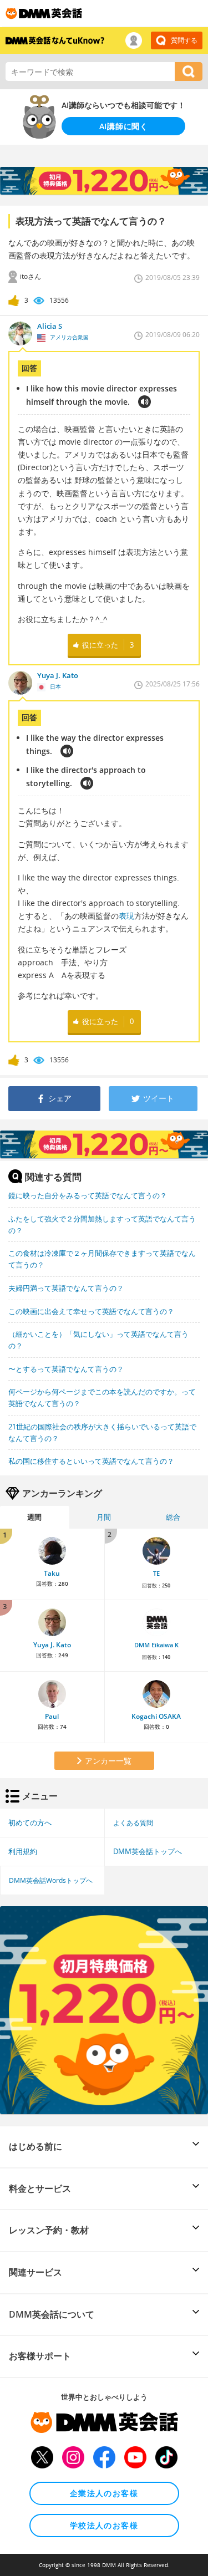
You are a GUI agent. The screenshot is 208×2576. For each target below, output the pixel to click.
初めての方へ (30, 1822)
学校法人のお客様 (104, 2525)
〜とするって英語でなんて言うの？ (66, 1369)
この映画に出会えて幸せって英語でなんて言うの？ (91, 1311)
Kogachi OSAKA (156, 1716)
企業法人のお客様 (104, 2493)
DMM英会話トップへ (148, 1851)
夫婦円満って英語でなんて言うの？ (66, 1288)
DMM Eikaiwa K (156, 1645)
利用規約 (23, 1851)
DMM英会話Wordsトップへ (51, 1880)
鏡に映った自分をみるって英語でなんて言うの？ (88, 1195)
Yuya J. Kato (52, 1645)
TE (156, 1574)
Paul (52, 1716)
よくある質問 (133, 1822)
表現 (126, 916)
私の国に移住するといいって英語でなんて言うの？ (91, 1461)
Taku (52, 1573)
